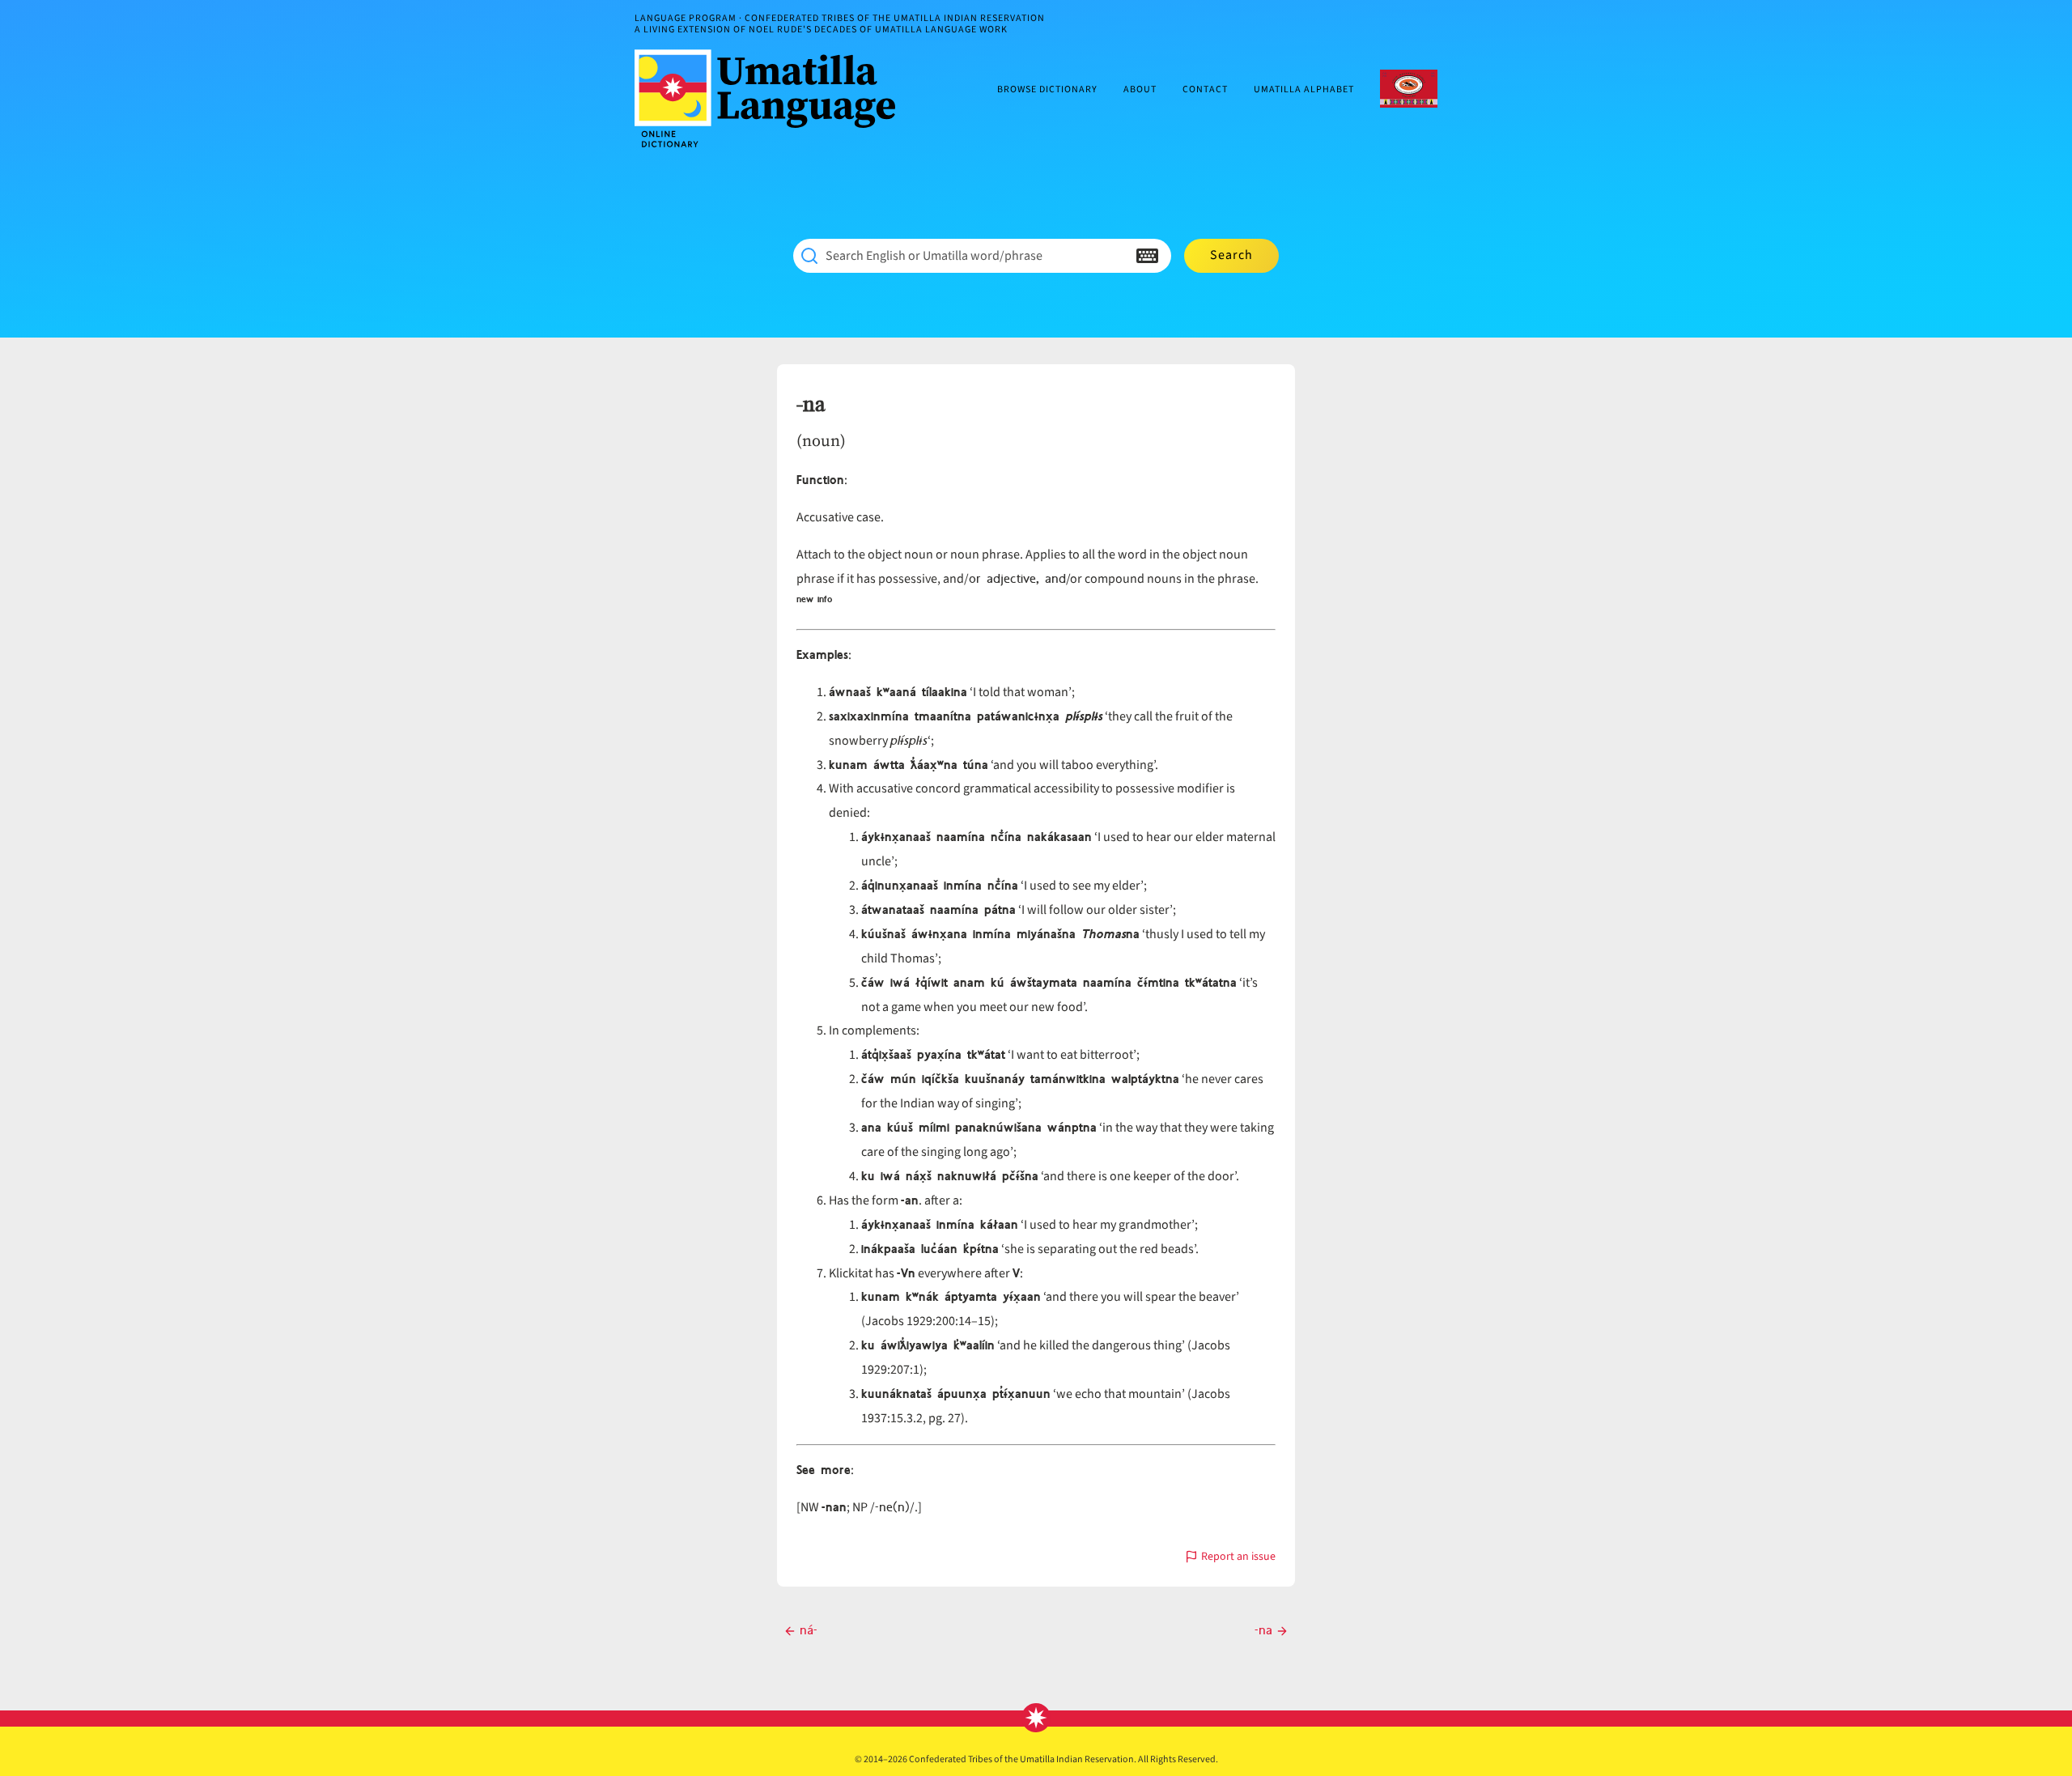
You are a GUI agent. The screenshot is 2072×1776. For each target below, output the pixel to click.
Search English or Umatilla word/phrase (934, 256)
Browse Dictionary (1047, 90)
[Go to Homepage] (771, 98)
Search (1231, 255)
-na (811, 405)
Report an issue (1238, 1558)
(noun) (821, 440)
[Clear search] (1115, 256)
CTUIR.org (1409, 89)
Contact (1205, 90)
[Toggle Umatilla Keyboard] (1147, 256)
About (1140, 90)
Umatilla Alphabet (1304, 90)
